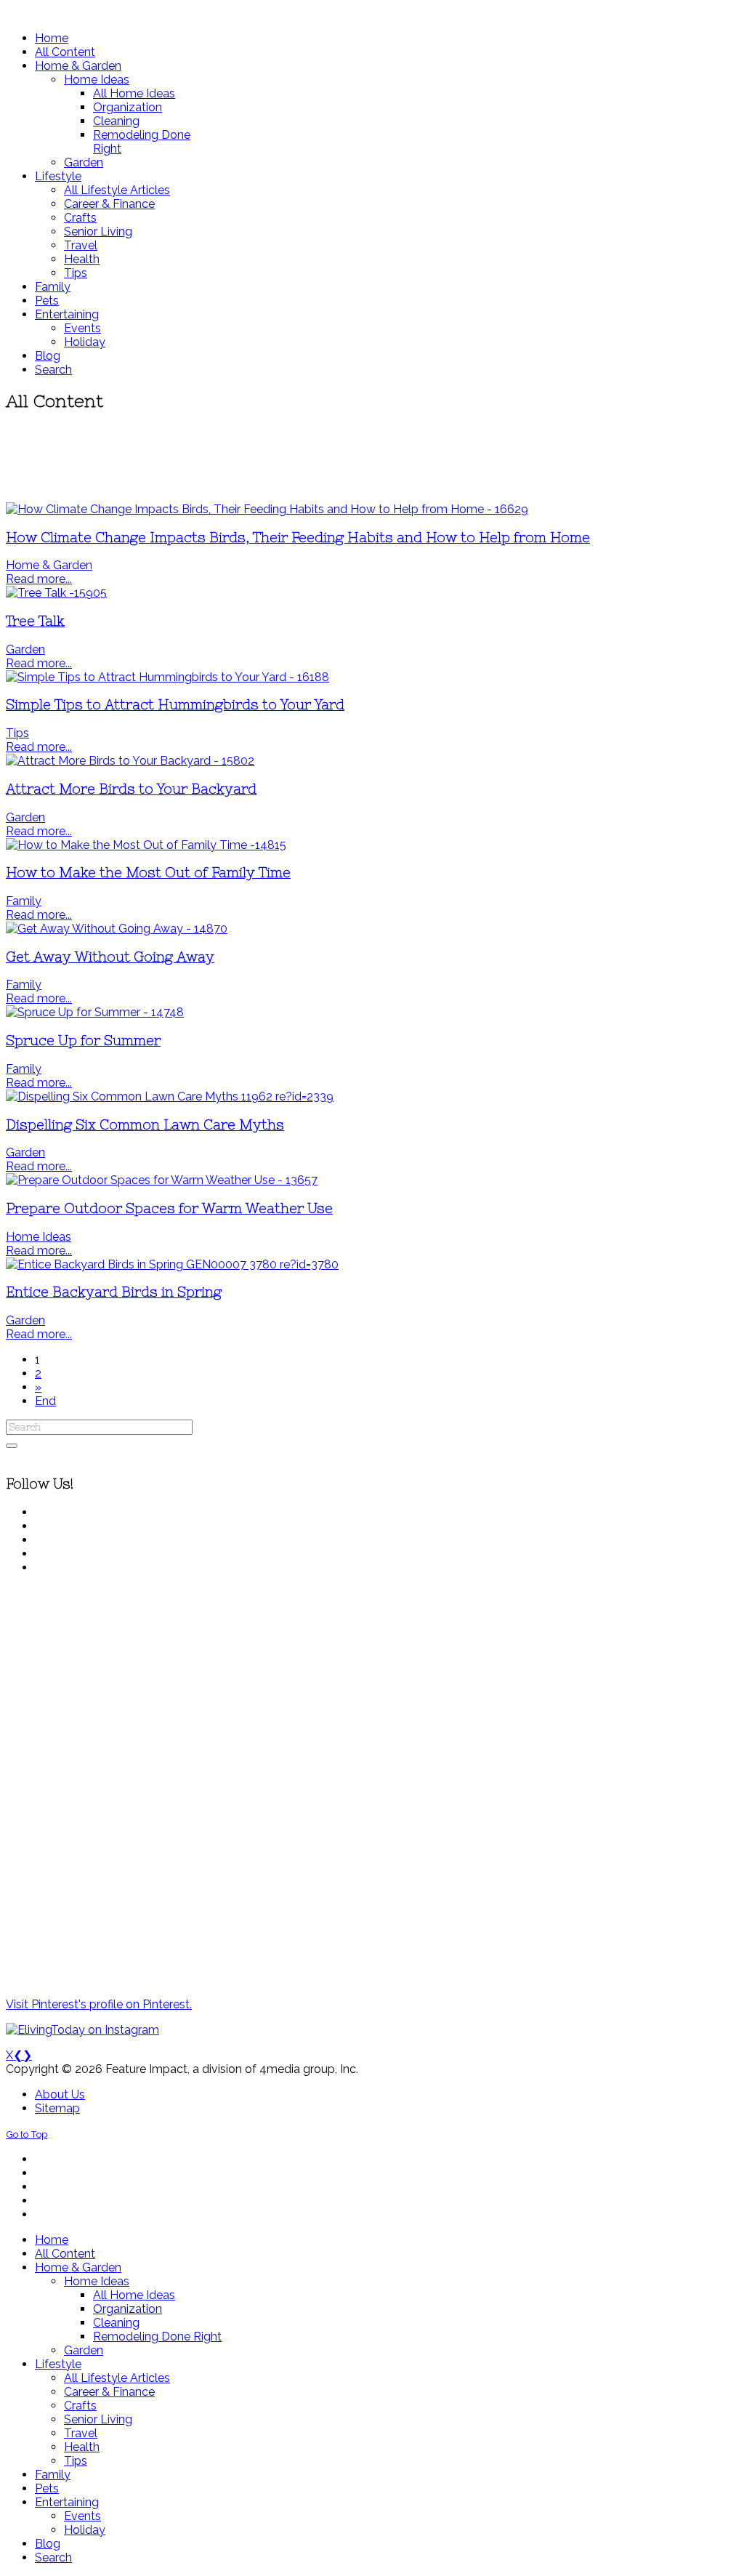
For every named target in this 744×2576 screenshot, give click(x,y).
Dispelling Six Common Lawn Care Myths (145, 1125)
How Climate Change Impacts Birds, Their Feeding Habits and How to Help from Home (298, 538)
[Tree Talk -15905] (56, 593)
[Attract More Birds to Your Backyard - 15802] (130, 761)
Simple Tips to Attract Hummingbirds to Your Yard (175, 705)
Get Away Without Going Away (110, 957)
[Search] (12, 1446)
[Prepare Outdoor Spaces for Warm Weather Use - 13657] (162, 1180)
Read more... (39, 579)
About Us (60, 2094)
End (45, 1401)
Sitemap (57, 2108)
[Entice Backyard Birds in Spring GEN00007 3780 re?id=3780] (172, 1264)
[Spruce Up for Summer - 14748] (95, 1012)
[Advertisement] (372, 458)
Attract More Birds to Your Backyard (131, 789)
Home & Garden (49, 565)
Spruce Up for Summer (83, 1041)
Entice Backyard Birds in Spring (114, 1292)
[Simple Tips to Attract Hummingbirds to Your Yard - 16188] (167, 677)
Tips (17, 733)
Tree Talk (35, 621)
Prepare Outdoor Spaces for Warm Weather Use (169, 1208)
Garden (25, 649)
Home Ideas (39, 1237)
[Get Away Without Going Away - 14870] (117, 929)
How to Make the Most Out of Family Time (148, 873)
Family (24, 901)
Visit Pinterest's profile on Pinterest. (99, 2004)
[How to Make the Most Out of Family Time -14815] (146, 845)
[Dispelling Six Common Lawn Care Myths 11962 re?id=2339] (170, 1096)
